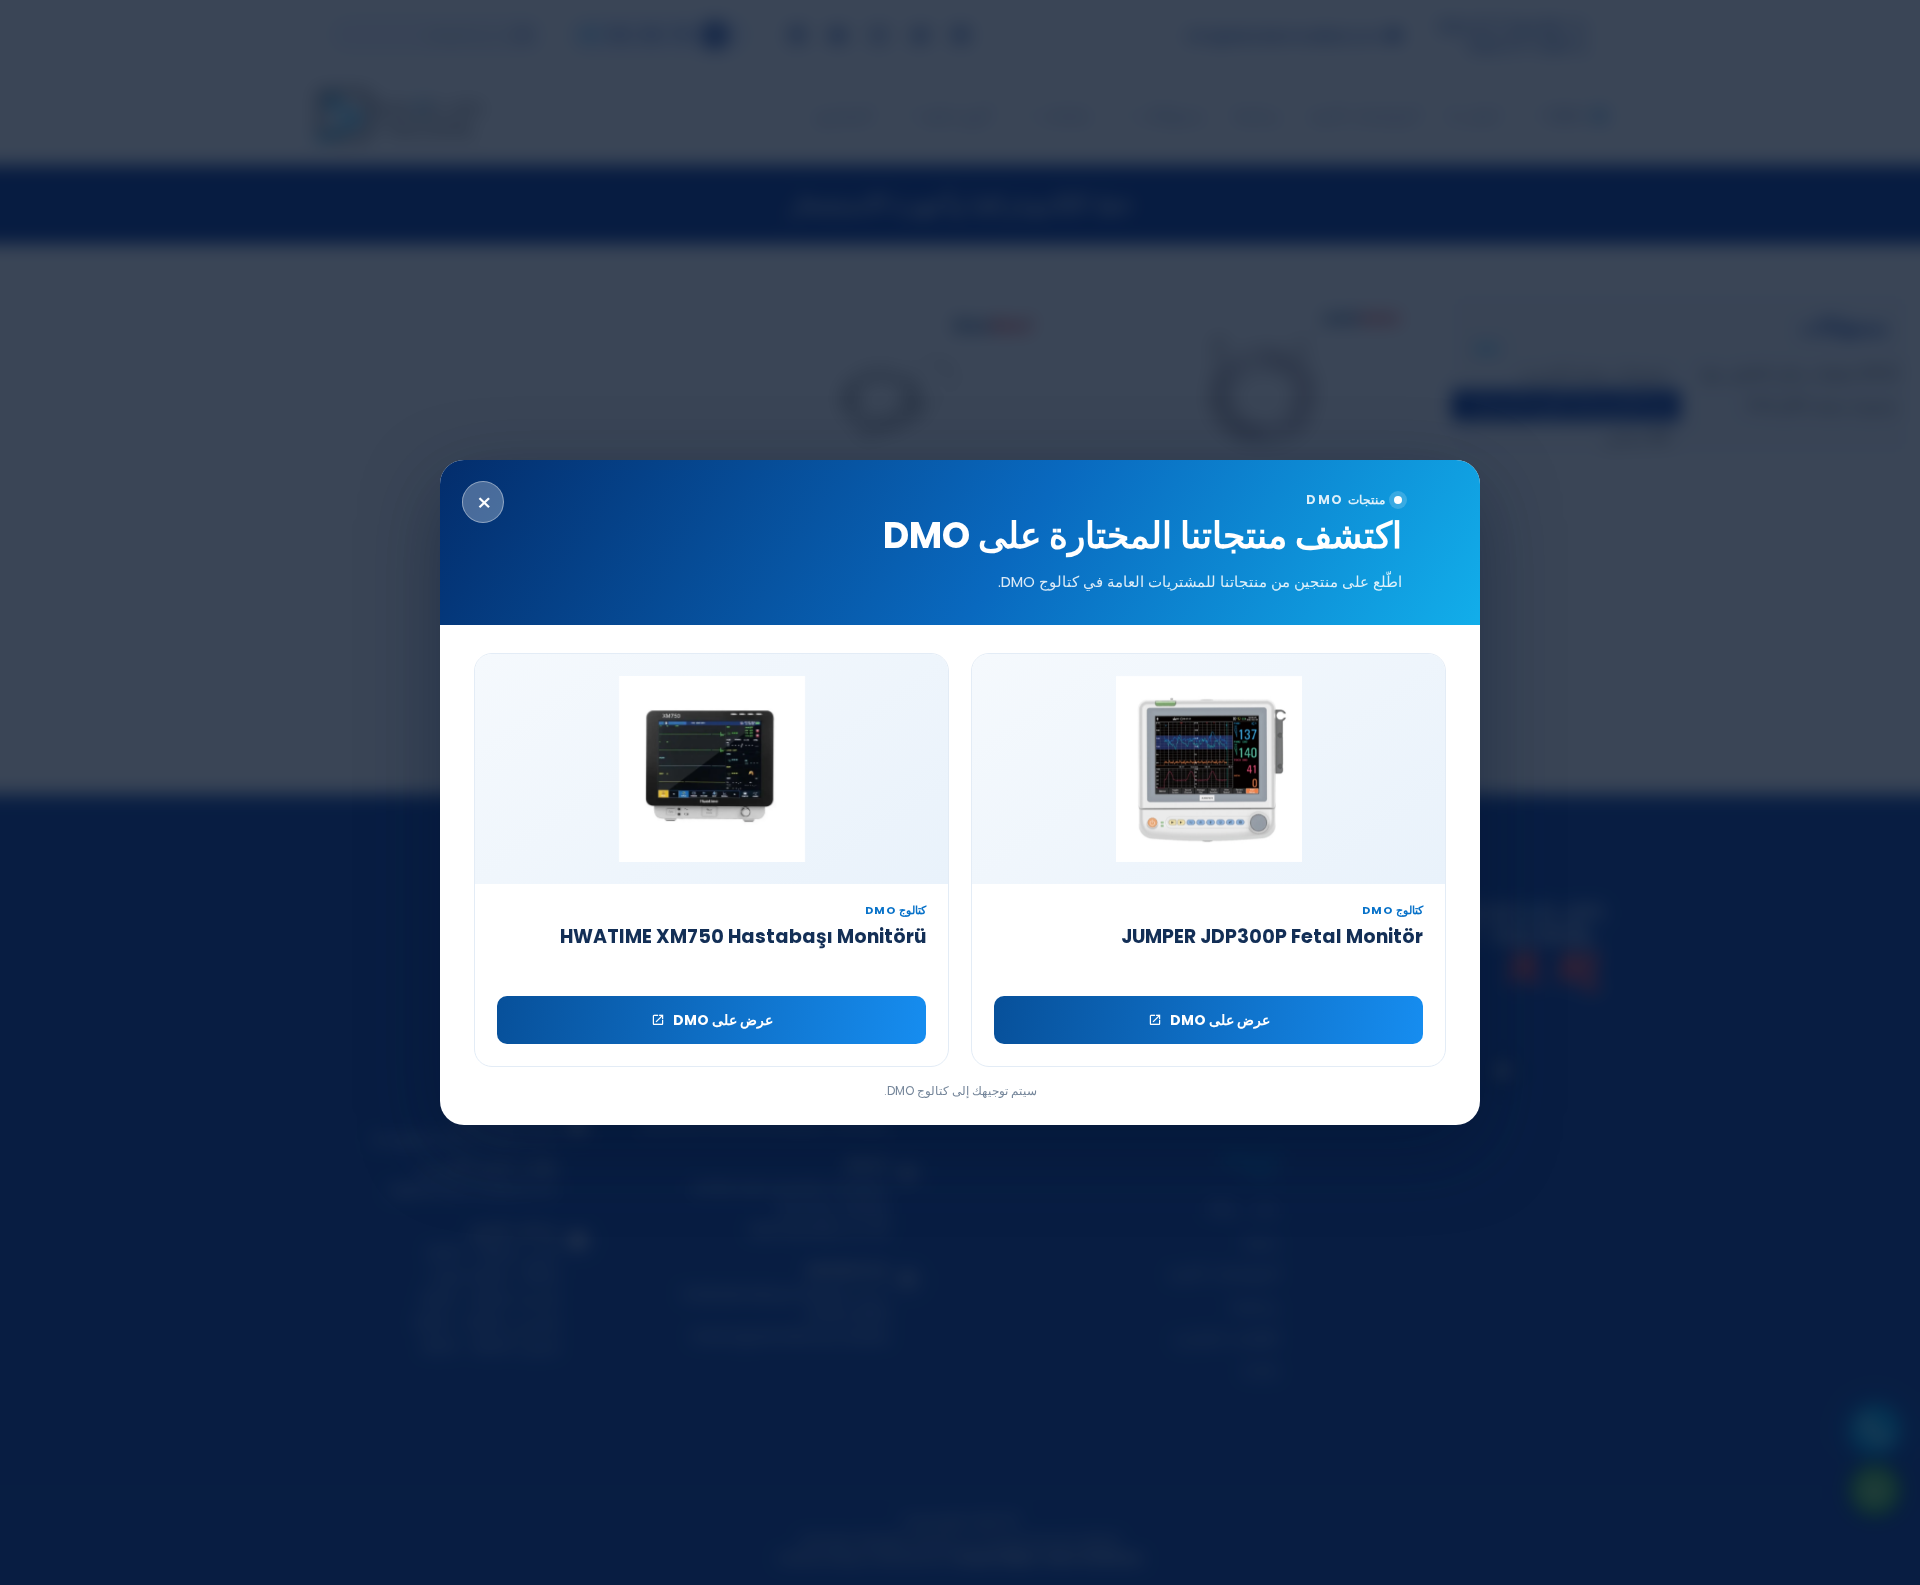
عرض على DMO (1220, 1020)
